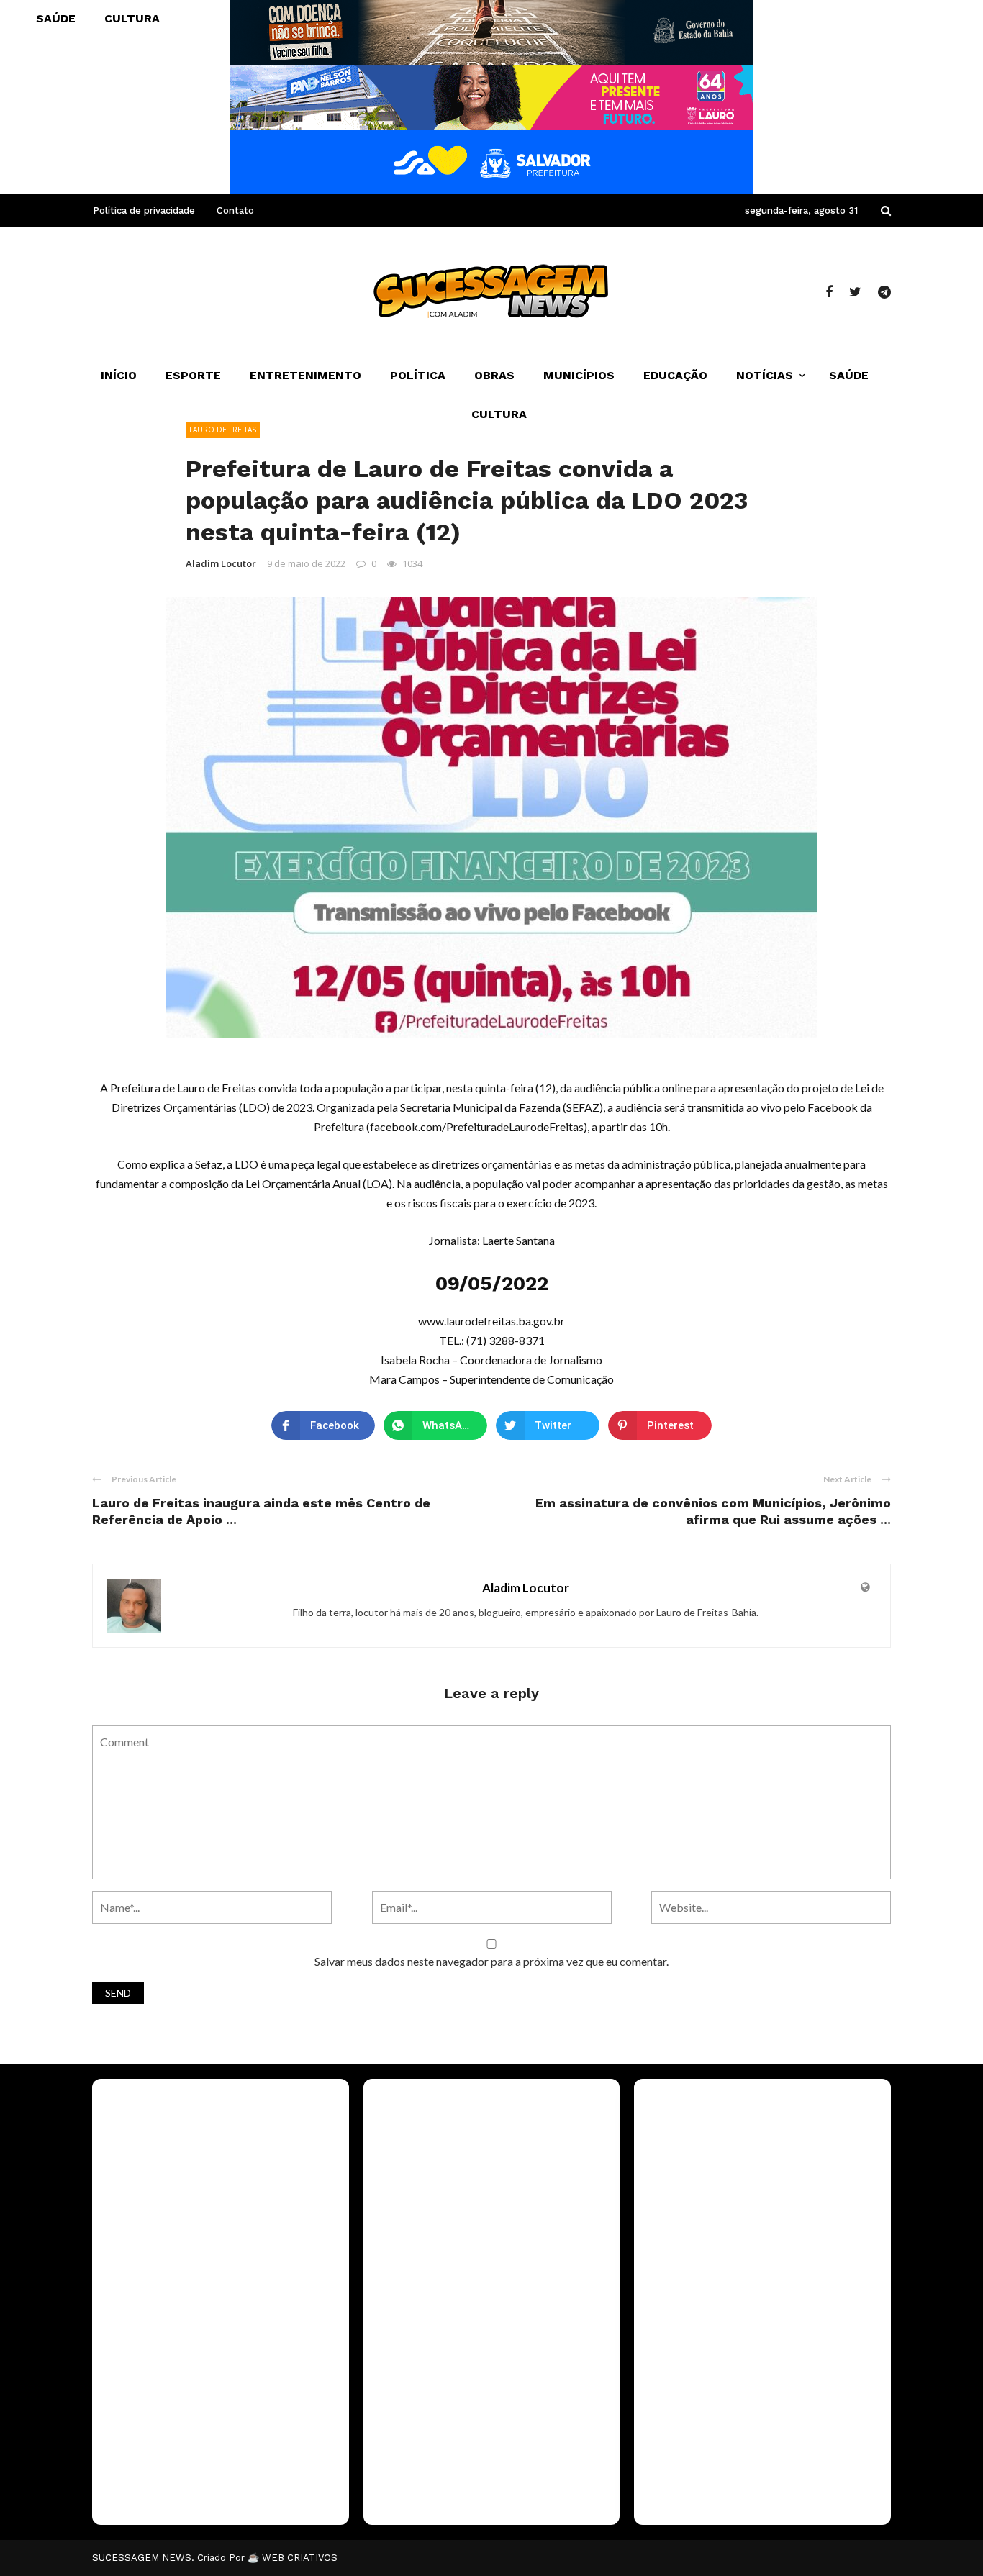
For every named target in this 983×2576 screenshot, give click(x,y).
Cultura (499, 414)
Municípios (579, 375)
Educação (675, 375)
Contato (235, 210)
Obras (494, 375)
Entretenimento (305, 375)
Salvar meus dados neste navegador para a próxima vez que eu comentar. (491, 1961)
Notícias (765, 375)
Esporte (193, 375)
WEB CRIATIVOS (300, 2558)
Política (418, 375)
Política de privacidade (144, 210)
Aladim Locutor (221, 563)
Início (119, 375)
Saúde (849, 375)
